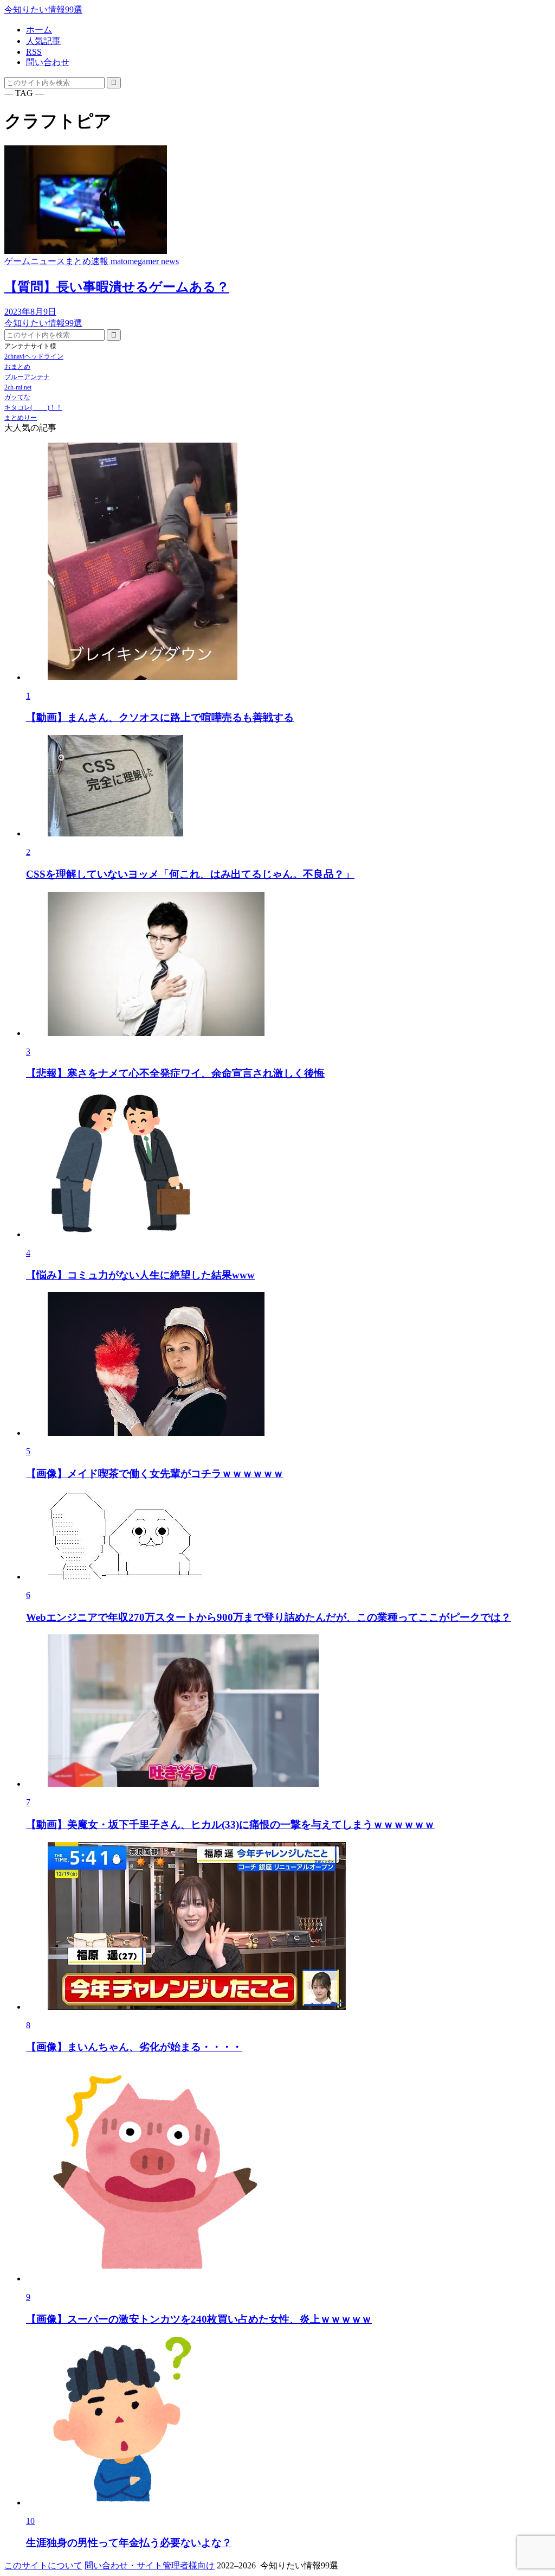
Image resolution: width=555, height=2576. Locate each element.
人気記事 (43, 41)
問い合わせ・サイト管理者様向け (150, 2565)
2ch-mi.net (18, 387)
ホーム (39, 30)
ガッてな (17, 397)
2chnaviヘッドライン (34, 356)
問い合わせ (48, 62)
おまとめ (17, 367)
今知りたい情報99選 (43, 9)
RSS (34, 52)
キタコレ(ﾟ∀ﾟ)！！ (33, 407)
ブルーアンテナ (27, 377)
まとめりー (21, 418)
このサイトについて (43, 2565)
